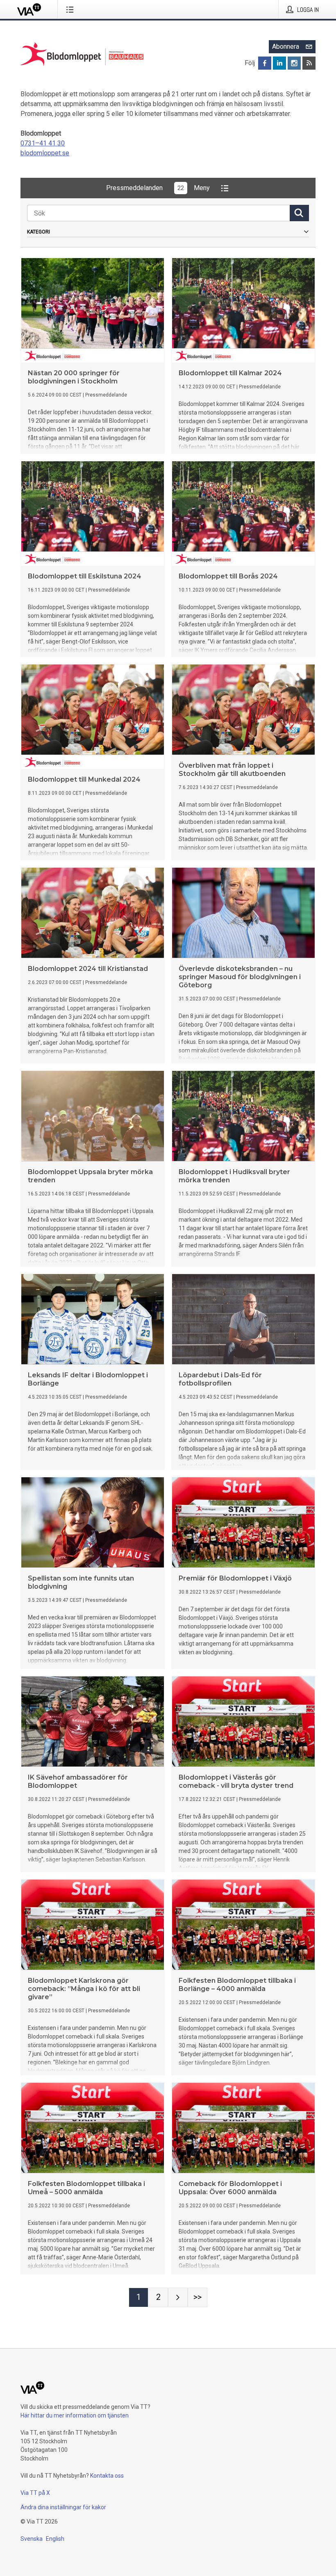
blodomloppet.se (45, 153)
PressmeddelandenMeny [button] (158, 188)
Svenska (32, 2539)
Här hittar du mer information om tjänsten (75, 2415)
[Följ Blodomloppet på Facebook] (265, 63)
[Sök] (299, 213)
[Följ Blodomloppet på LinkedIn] (279, 63)
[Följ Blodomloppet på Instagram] (294, 63)
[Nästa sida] (178, 2297)
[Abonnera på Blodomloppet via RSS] (309, 63)
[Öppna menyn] (72, 9)
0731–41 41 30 (43, 143)
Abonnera (286, 46)
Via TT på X (35, 2493)
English (55, 2539)
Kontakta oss (107, 2476)
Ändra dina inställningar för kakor (63, 2507)
